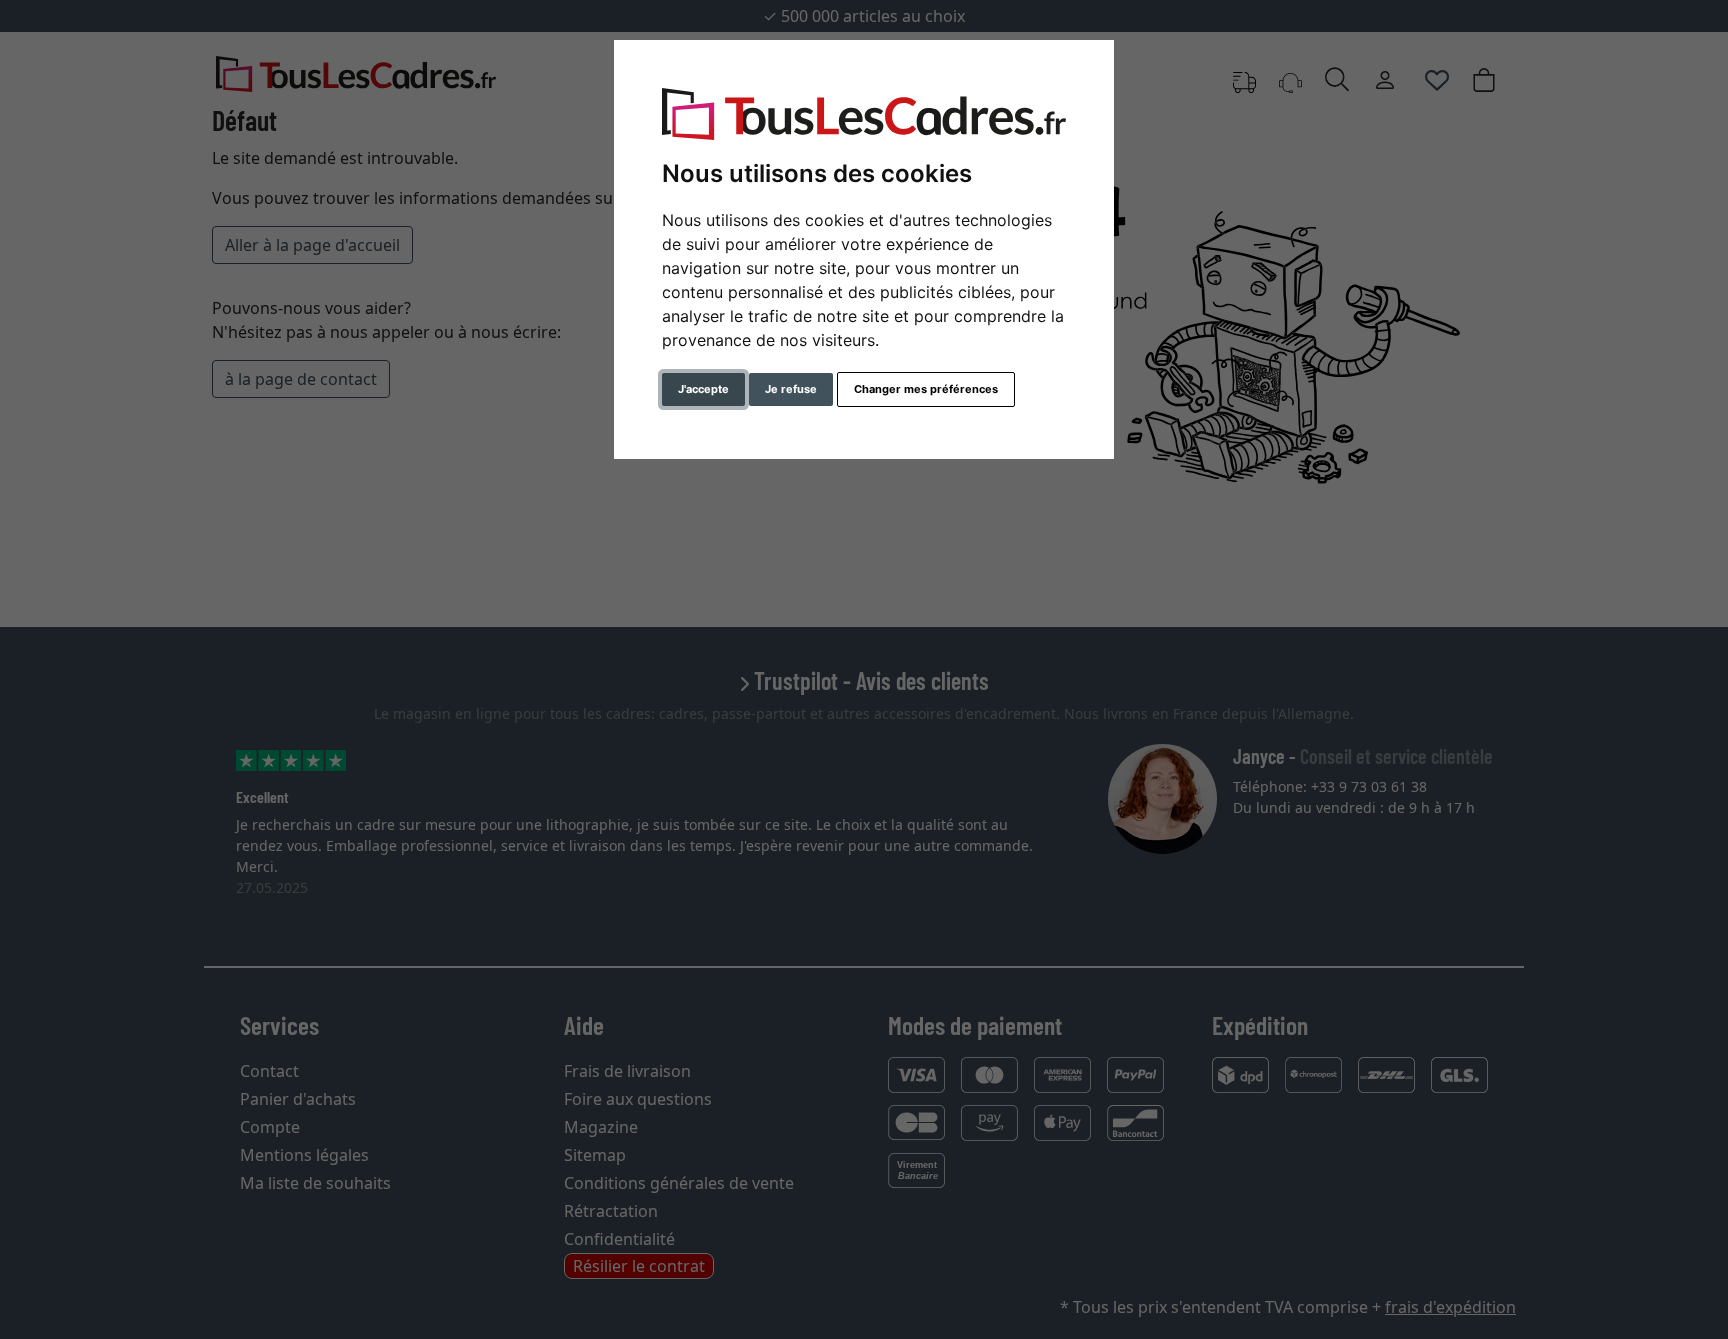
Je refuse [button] (791, 389)
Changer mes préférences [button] (926, 389)
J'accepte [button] (703, 389)
